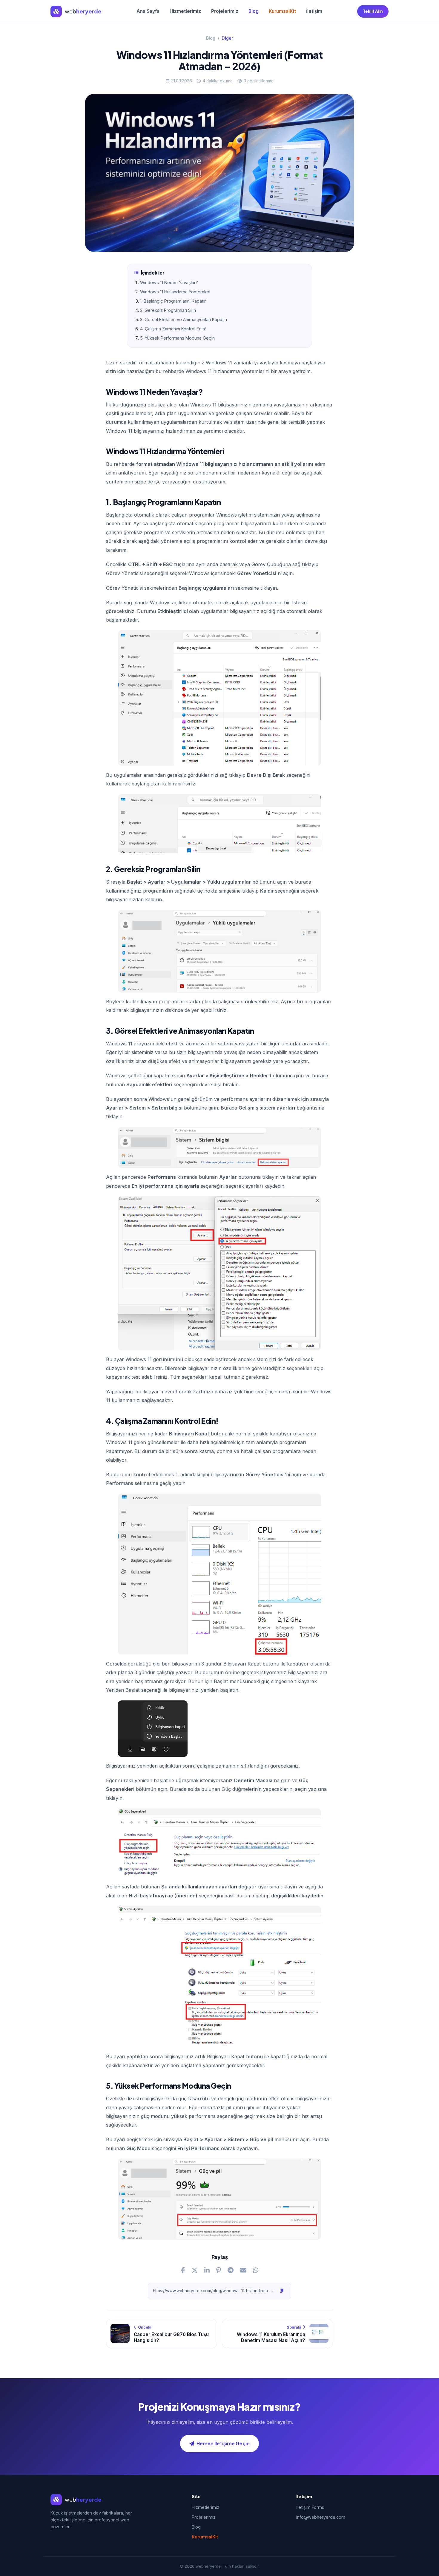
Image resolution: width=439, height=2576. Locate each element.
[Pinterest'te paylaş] (219, 2270)
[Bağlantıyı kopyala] (282, 2291)
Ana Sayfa (148, 11)
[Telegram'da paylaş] (231, 2270)
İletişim (314, 11)
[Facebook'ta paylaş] (183, 2270)
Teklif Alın (373, 11)
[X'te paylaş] (195, 2270)
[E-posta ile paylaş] (243, 2270)
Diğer (227, 38)
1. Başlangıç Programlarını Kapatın (173, 301)
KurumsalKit (282, 11)
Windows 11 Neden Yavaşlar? (169, 282)
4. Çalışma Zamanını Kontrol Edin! (173, 329)
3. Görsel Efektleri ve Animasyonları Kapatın (184, 319)
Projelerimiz (225, 11)
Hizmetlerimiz (185, 11)
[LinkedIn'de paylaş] (207, 2270)
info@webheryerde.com (321, 2517)
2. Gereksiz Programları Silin (168, 310)
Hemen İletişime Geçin (223, 2443)
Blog (254, 11)
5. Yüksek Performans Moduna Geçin (177, 338)
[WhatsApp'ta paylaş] (256, 2270)
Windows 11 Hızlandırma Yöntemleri (175, 292)
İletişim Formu (310, 2507)
